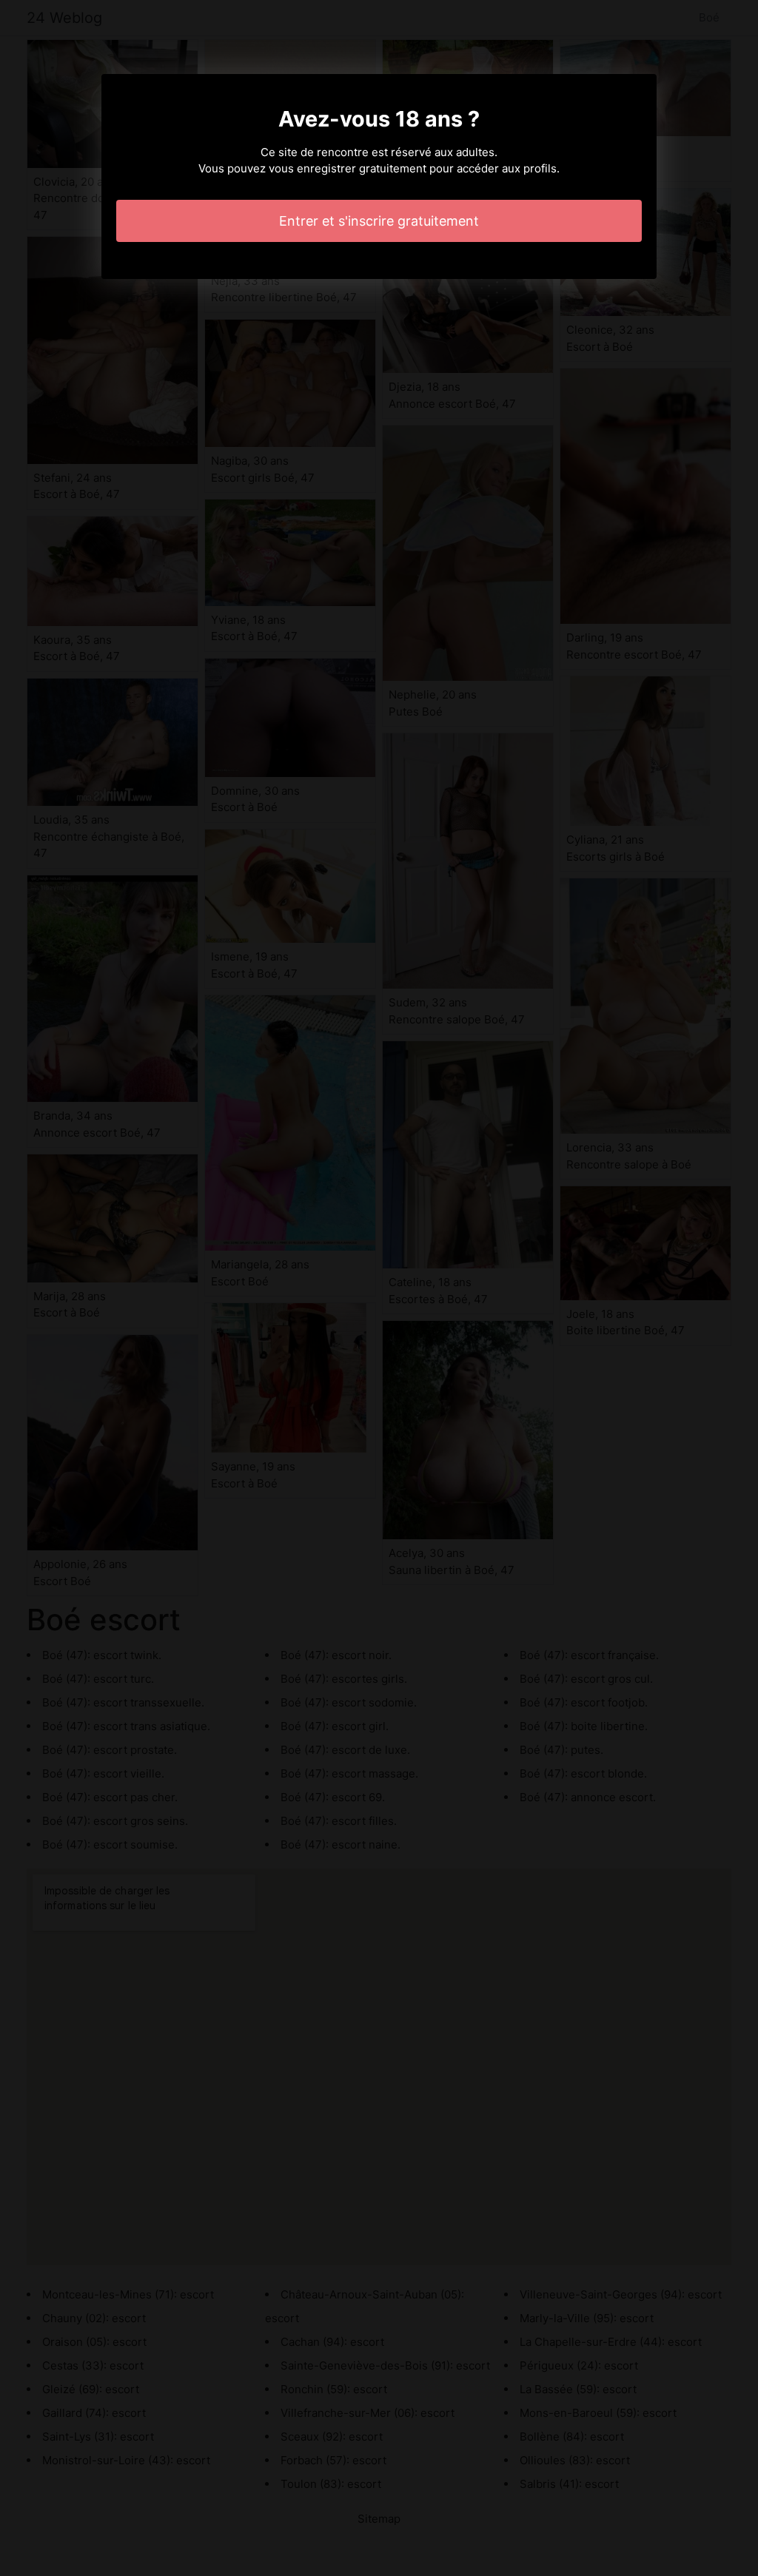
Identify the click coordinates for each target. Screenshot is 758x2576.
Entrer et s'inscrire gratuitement (379, 221)
